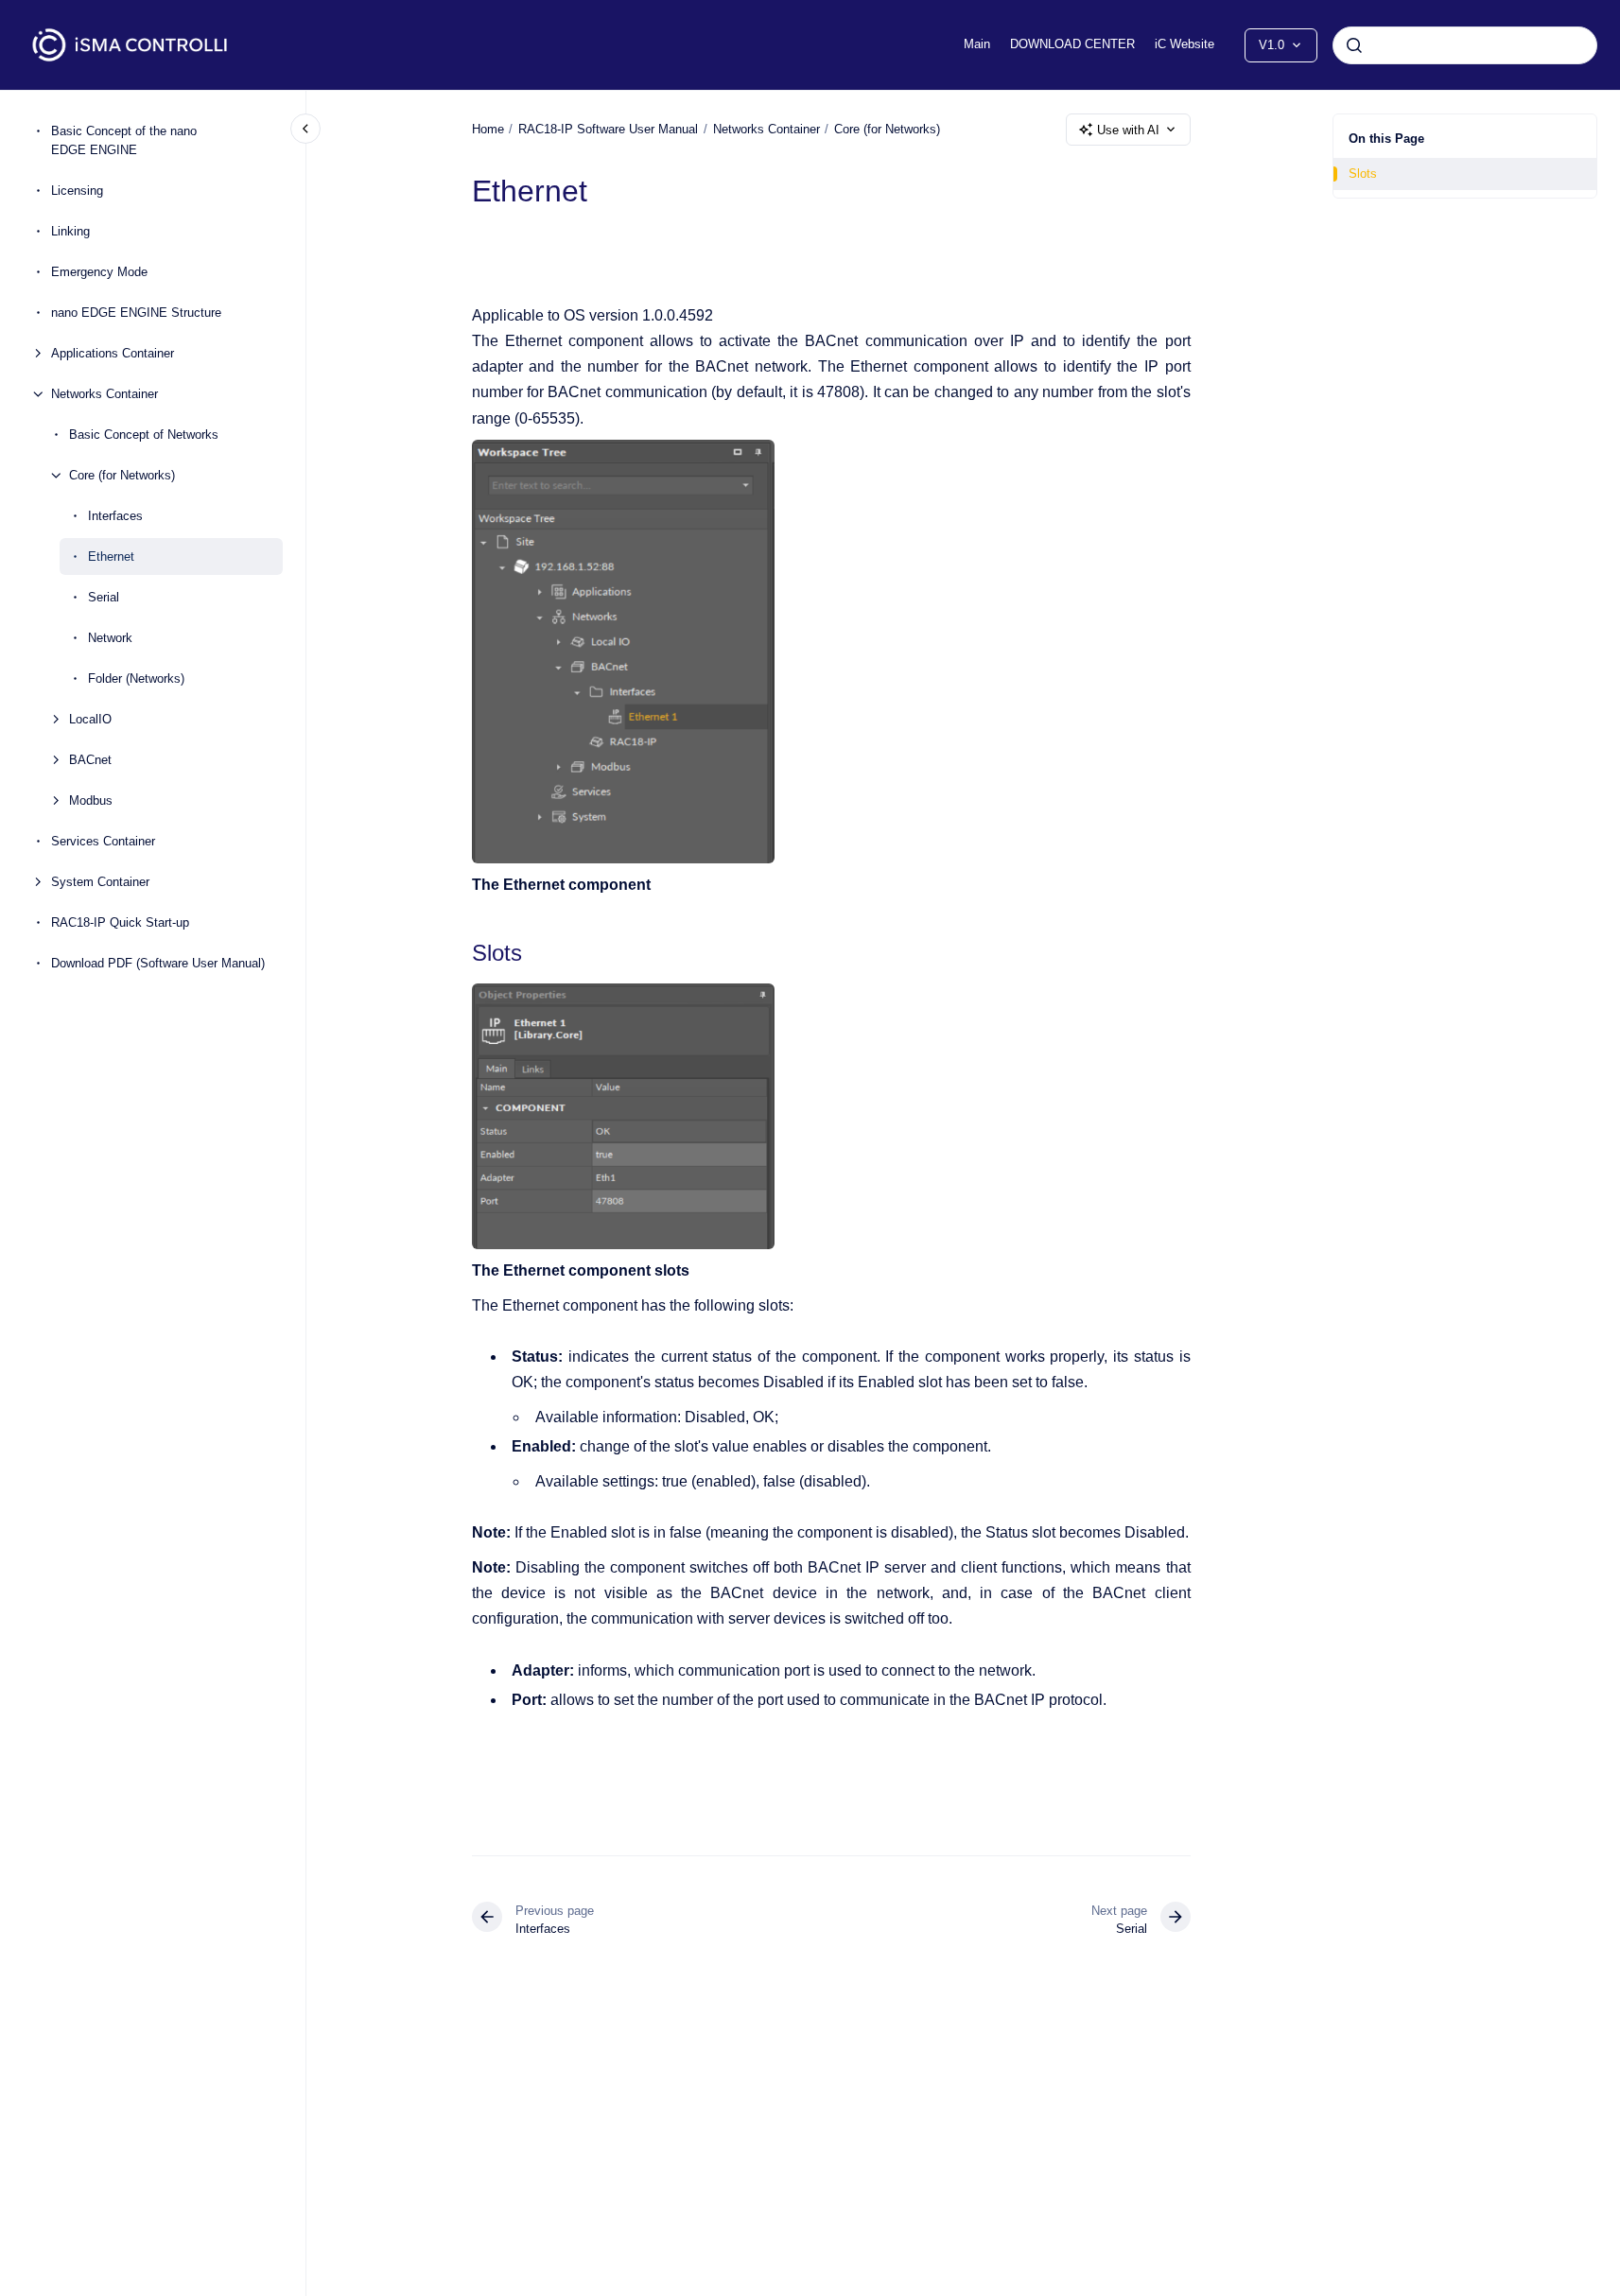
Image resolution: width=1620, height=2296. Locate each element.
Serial (104, 597)
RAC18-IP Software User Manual (608, 129)
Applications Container (113, 353)
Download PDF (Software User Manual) (158, 963)
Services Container (103, 841)
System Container (100, 882)
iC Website (1185, 44)
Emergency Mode (99, 272)
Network (110, 638)
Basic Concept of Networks (144, 435)
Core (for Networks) (122, 475)
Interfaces (115, 516)
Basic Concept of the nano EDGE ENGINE (124, 141)
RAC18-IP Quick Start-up (120, 922)
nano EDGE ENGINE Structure (136, 313)
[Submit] (1354, 45)
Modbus (91, 800)
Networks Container (105, 394)
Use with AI (1128, 130)
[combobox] (1465, 45)
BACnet (90, 760)
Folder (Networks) (136, 678)
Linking (70, 231)
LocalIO (90, 719)
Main (977, 44)
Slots (1363, 174)
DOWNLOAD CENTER (1072, 44)
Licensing (77, 191)
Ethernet (111, 557)
